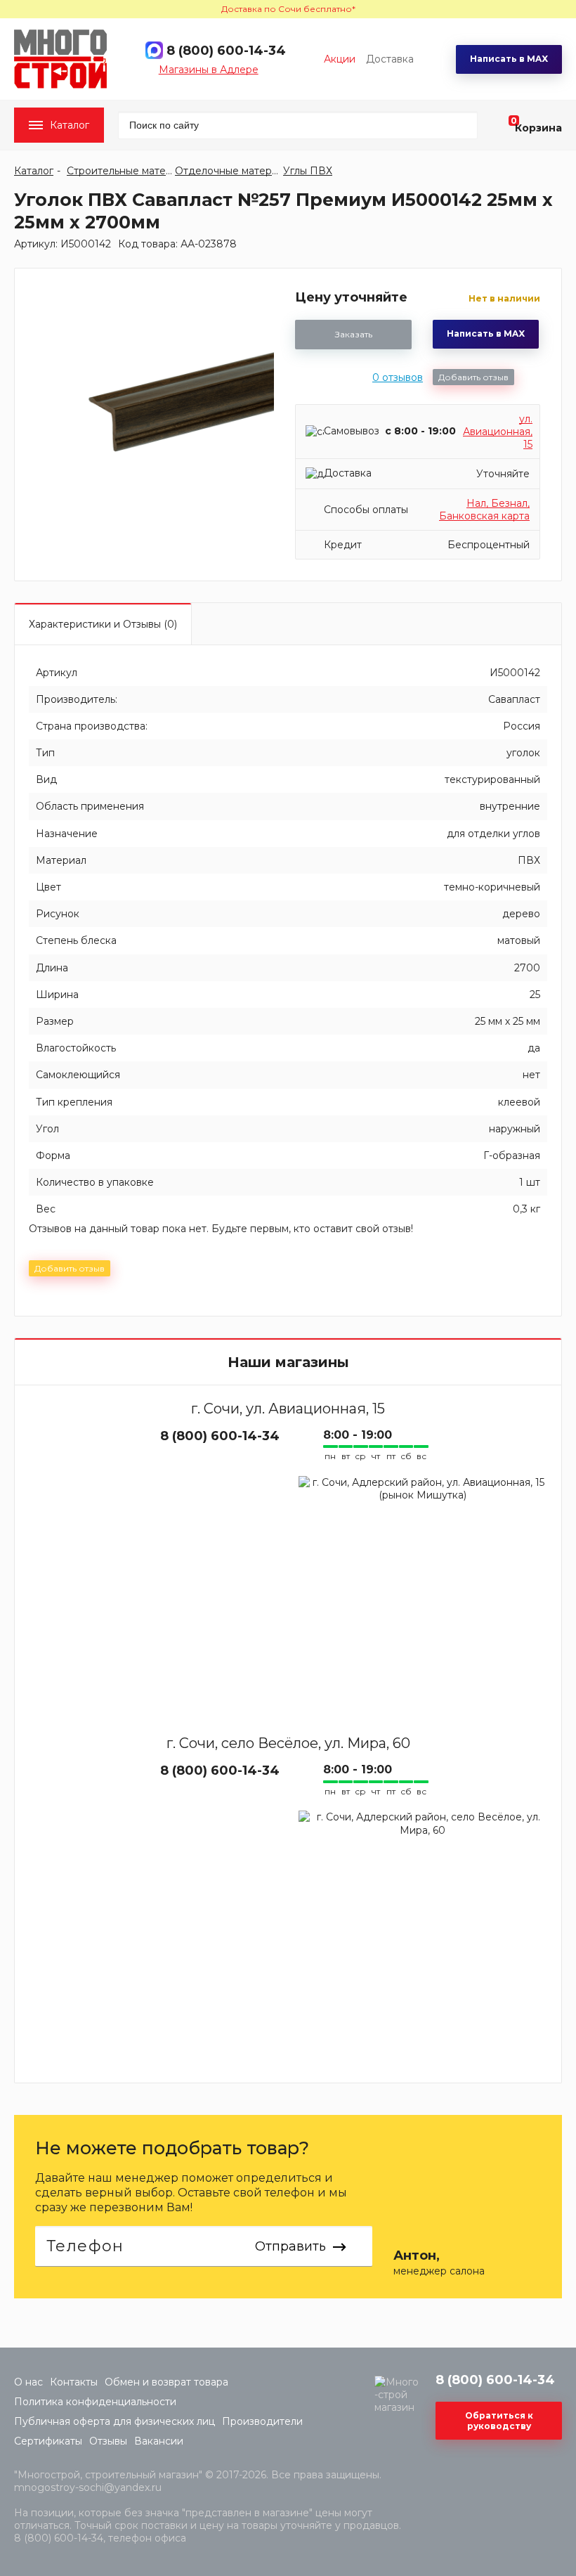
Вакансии (159, 2441)
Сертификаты (48, 2441)
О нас (28, 2382)
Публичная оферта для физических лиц (114, 2421)
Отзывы (108, 2441)
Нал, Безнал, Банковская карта (484, 510)
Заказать (354, 334)
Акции (340, 59)
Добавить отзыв (473, 377)
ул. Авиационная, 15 (498, 432)
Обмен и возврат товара (166, 2382)
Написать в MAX (509, 59)
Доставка (390, 59)
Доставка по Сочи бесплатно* (288, 9)
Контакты (74, 2382)
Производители (262, 2421)
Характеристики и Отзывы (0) (103, 624)
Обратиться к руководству (499, 2421)
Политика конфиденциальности (95, 2402)
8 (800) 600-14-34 (226, 51)
